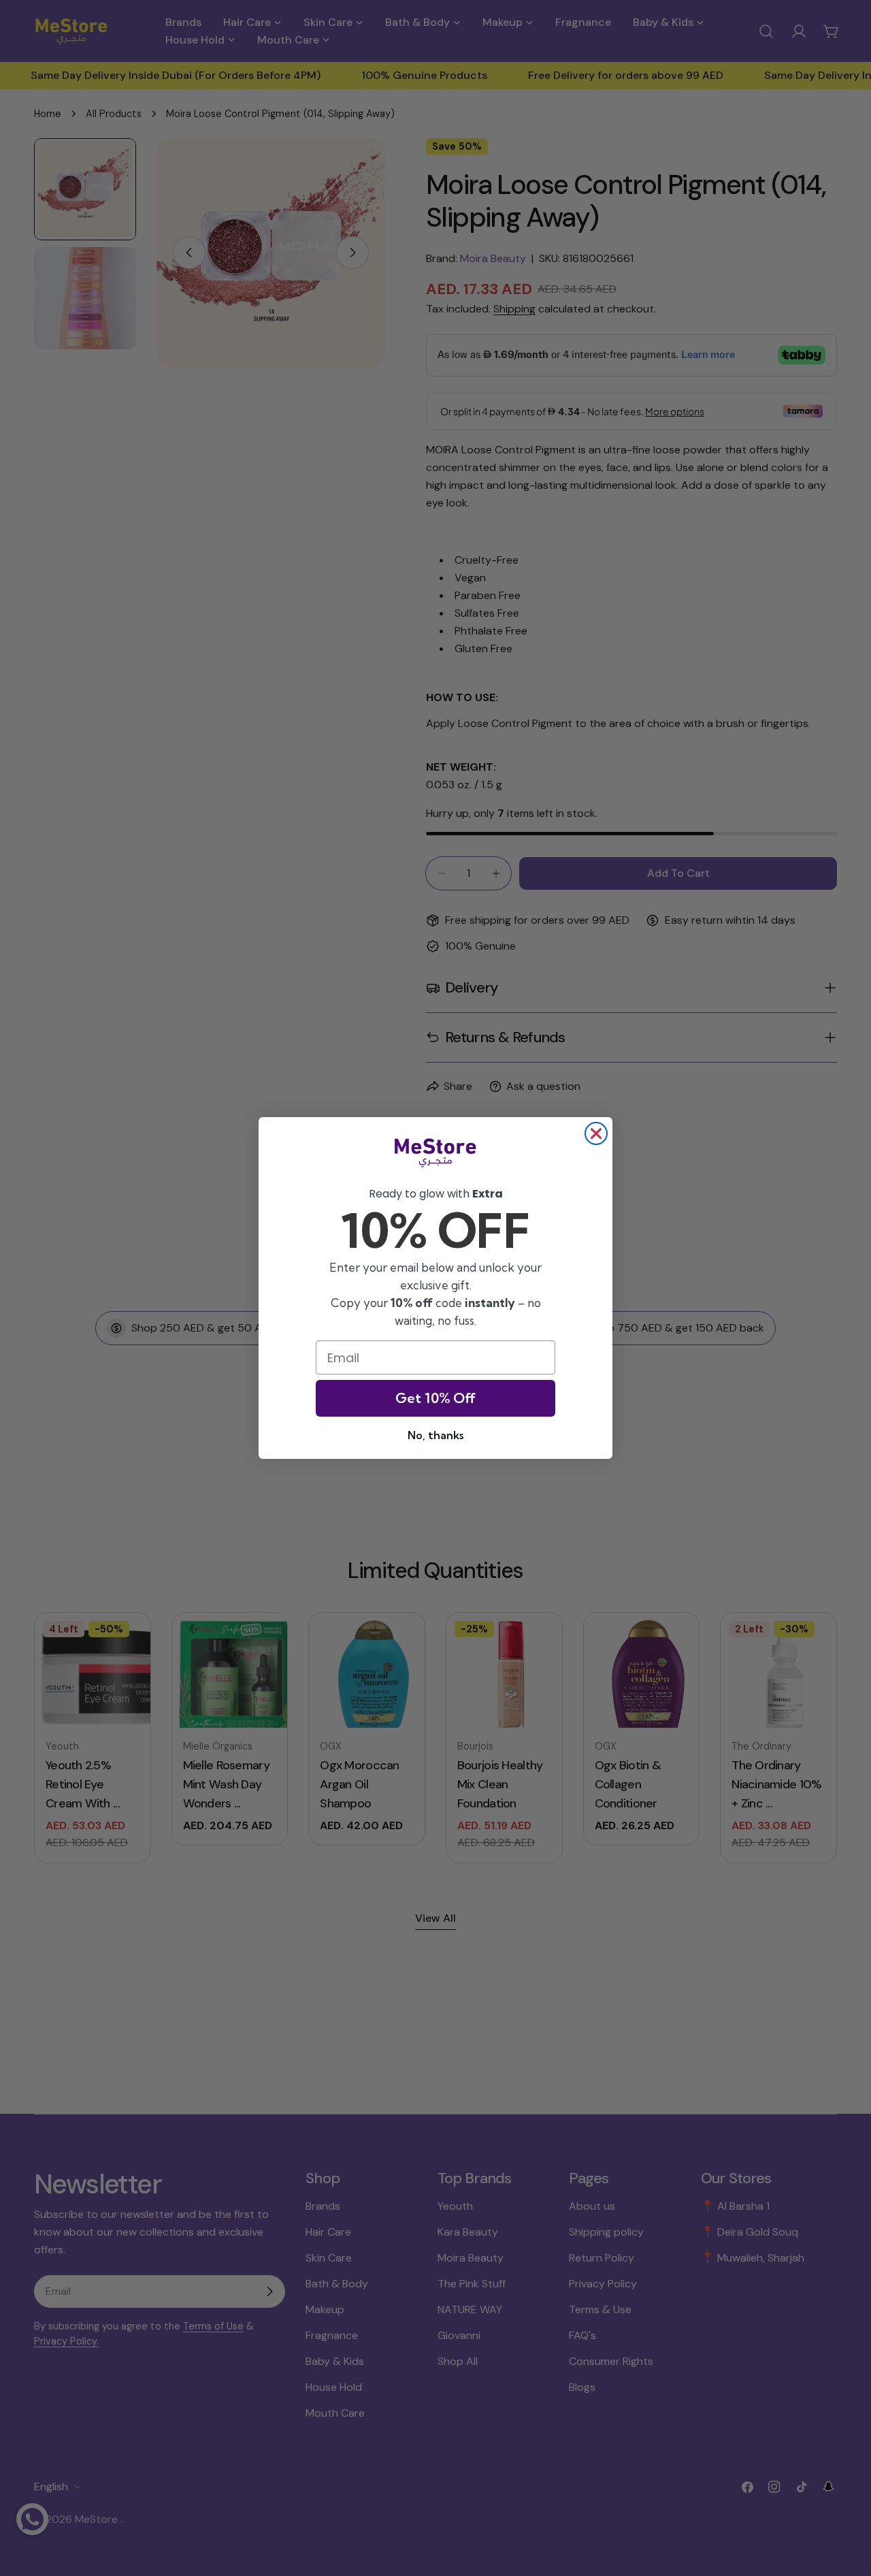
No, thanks (435, 1435)
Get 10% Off (435, 1398)
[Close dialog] (596, 1133)
